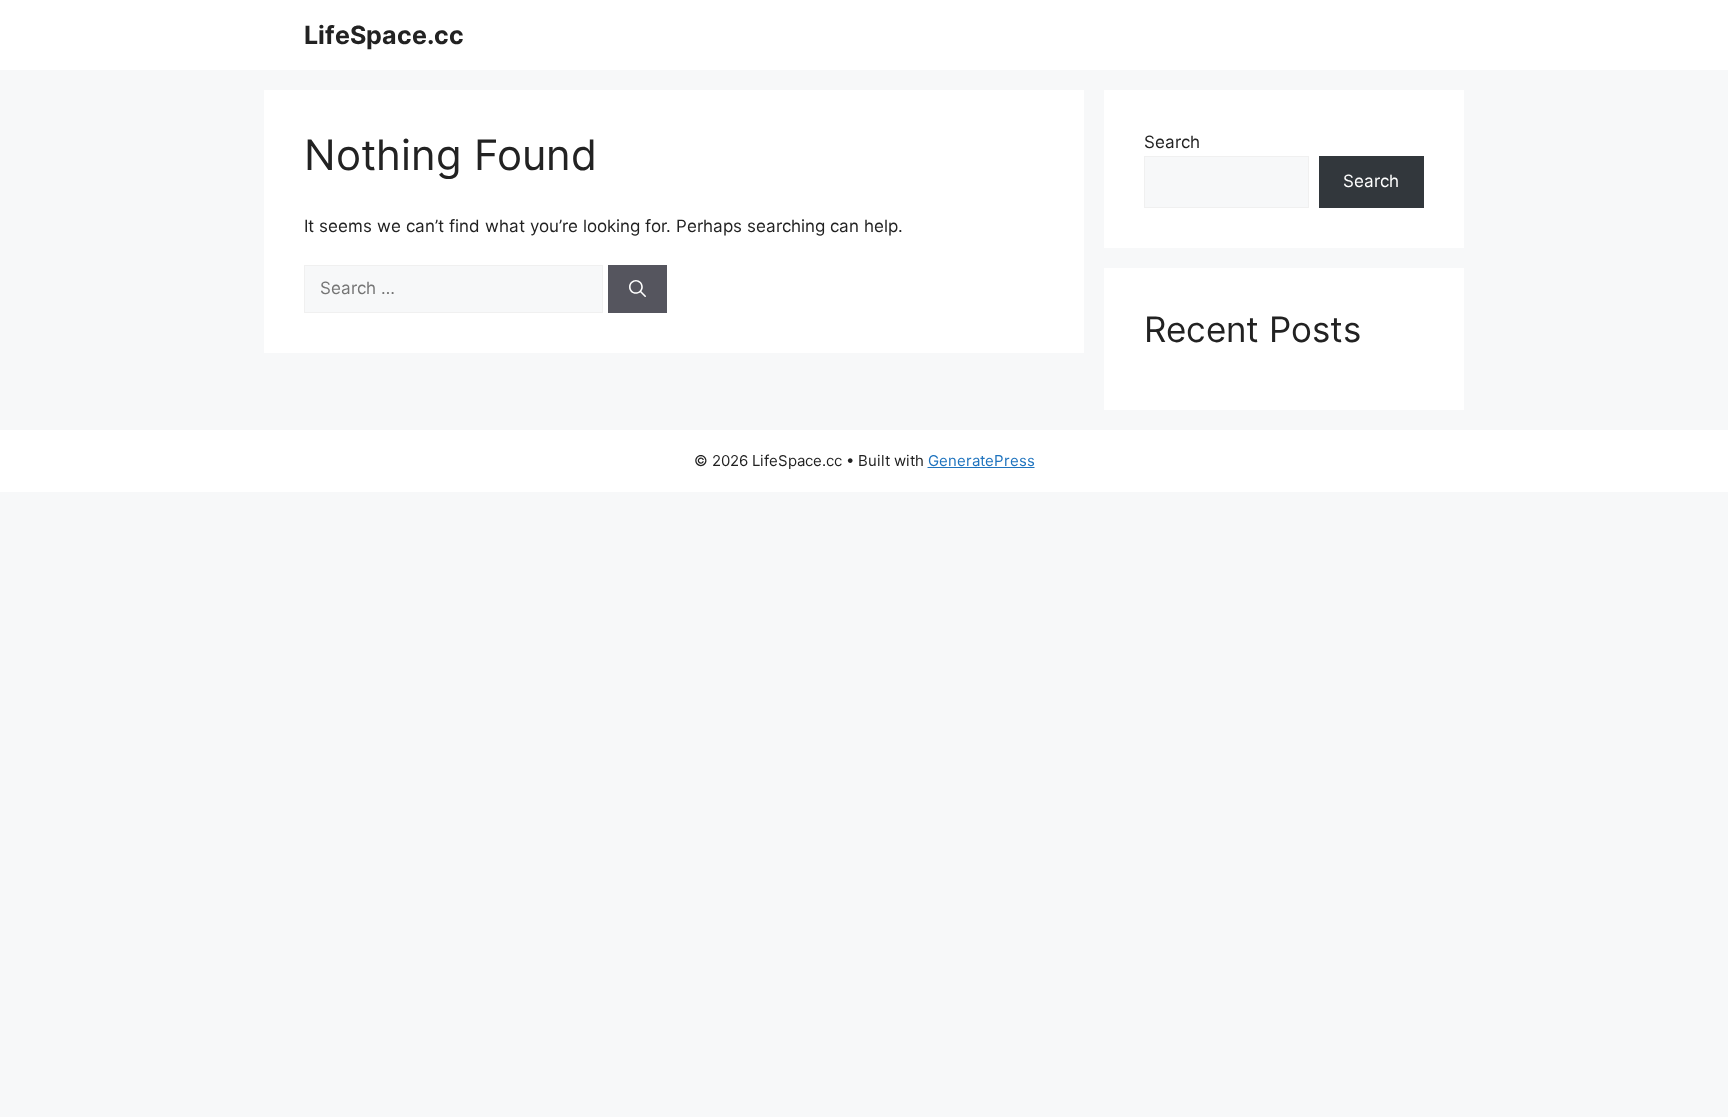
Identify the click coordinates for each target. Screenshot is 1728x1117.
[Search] (637, 289)
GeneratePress (981, 460)
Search (1172, 142)
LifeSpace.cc (384, 35)
